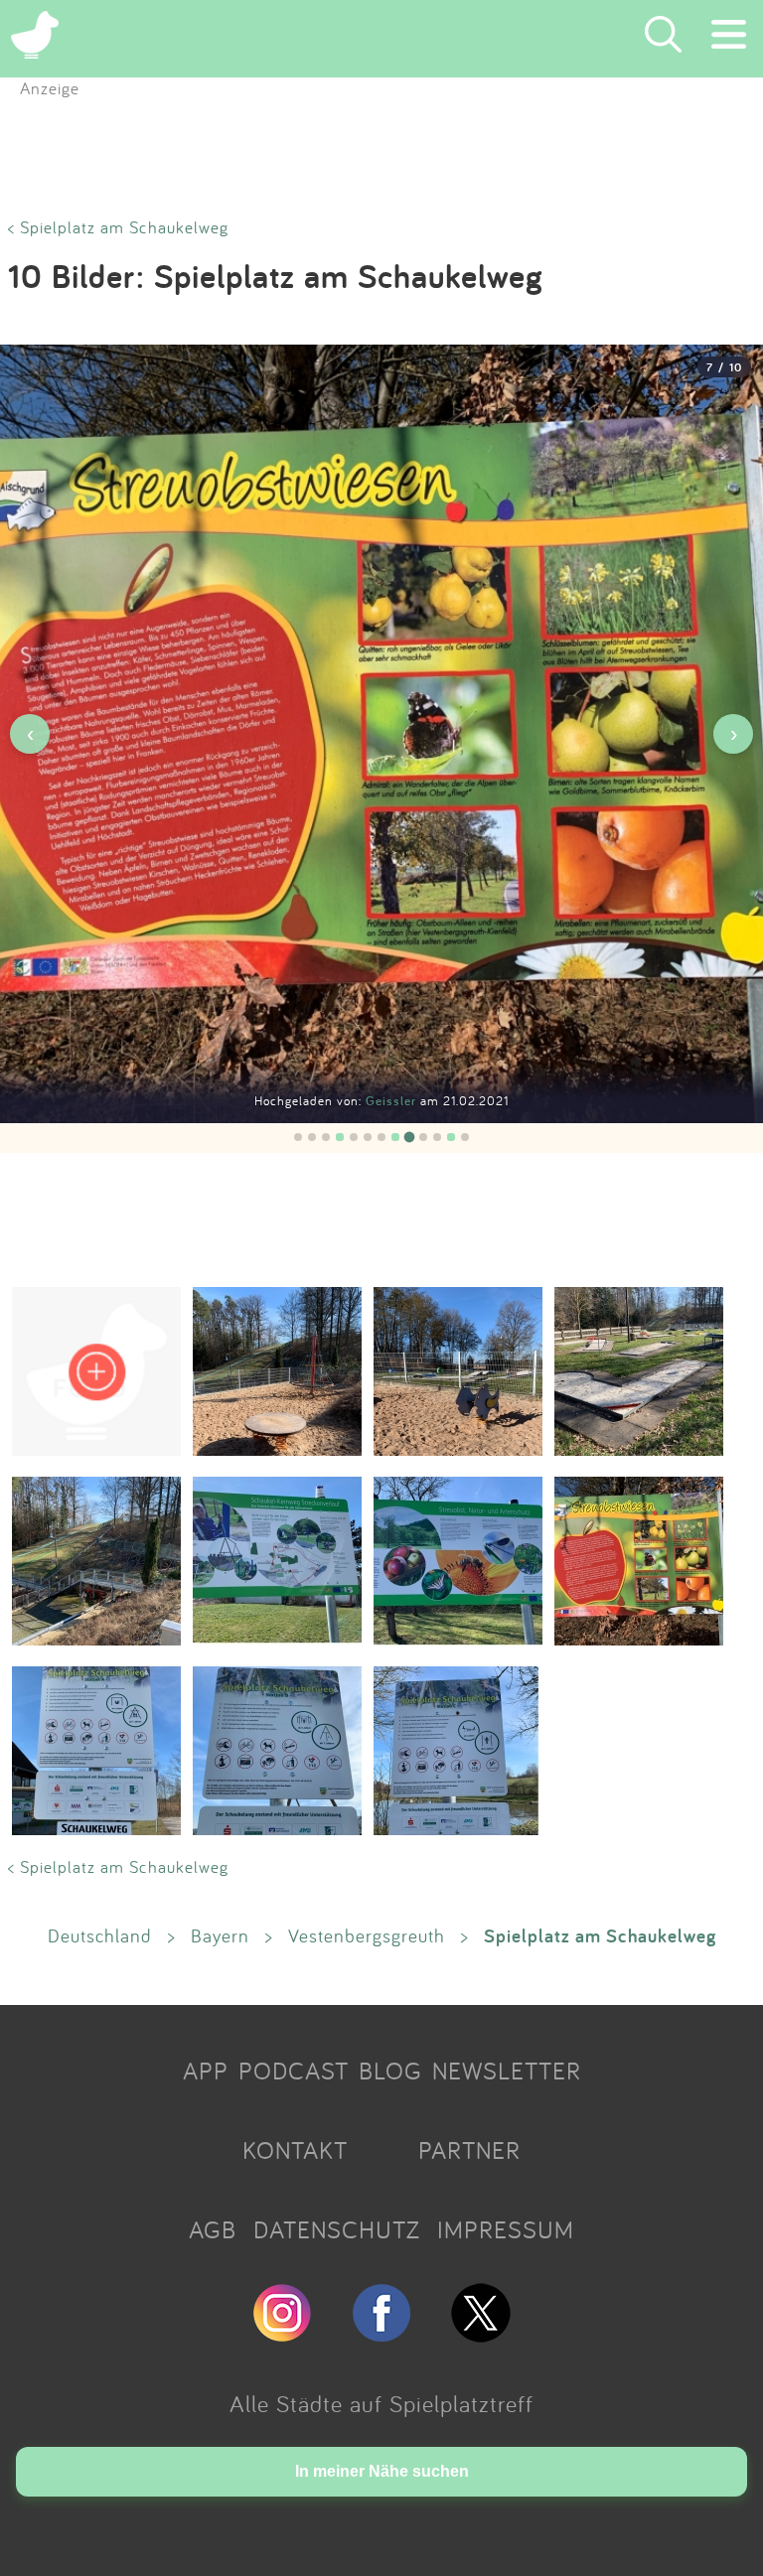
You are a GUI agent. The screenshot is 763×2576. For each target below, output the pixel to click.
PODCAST (294, 2071)
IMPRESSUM (506, 2229)
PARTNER (469, 2150)
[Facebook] (381, 2334)
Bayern (220, 1935)
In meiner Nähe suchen (382, 2471)
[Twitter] (481, 2334)
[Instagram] (282, 2334)
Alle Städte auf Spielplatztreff (381, 2403)
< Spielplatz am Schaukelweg (118, 227)
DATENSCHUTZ (337, 2229)
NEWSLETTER (507, 2071)
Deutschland (100, 1935)
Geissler (393, 1101)
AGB (213, 2229)
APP (206, 2071)
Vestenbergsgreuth (367, 1935)
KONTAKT (295, 2150)
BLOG (390, 2071)
